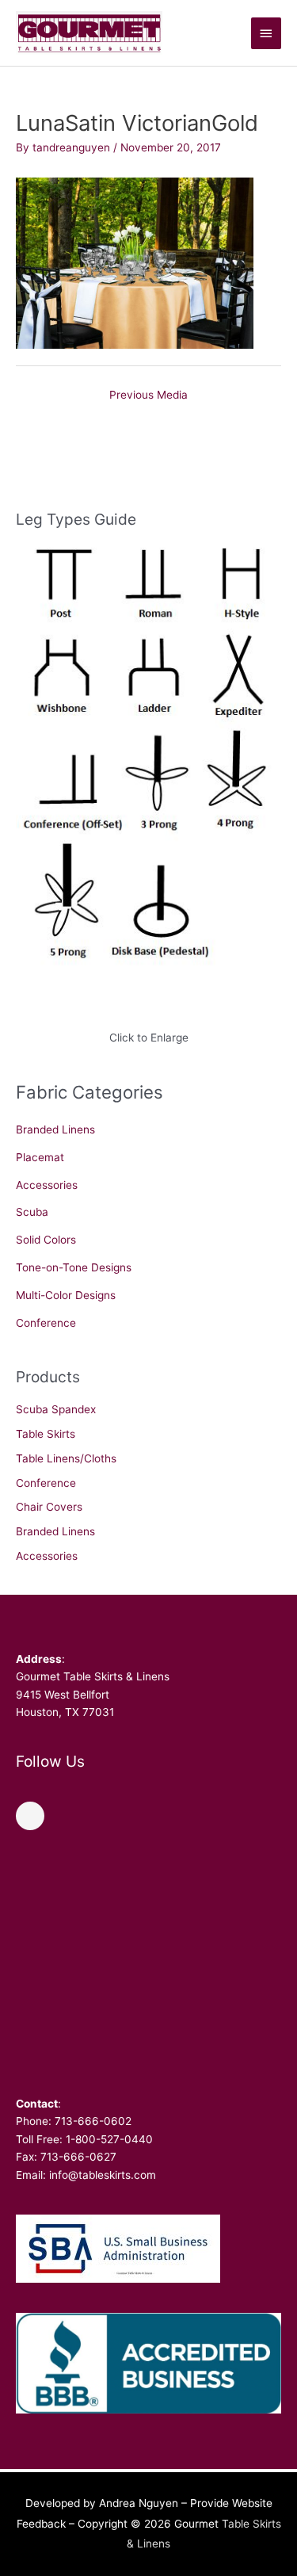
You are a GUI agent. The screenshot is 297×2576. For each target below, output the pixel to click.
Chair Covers (49, 1507)
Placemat (40, 1157)
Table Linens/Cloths (66, 1458)
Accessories (47, 1185)
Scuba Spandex (56, 1409)
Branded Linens (55, 1129)
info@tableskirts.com (103, 2175)
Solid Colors (46, 1240)
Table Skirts (46, 1434)
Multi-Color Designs (66, 1295)
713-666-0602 (93, 2121)
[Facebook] (30, 1816)
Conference (46, 1323)
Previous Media (148, 395)
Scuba (32, 1212)
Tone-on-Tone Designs (74, 1267)
